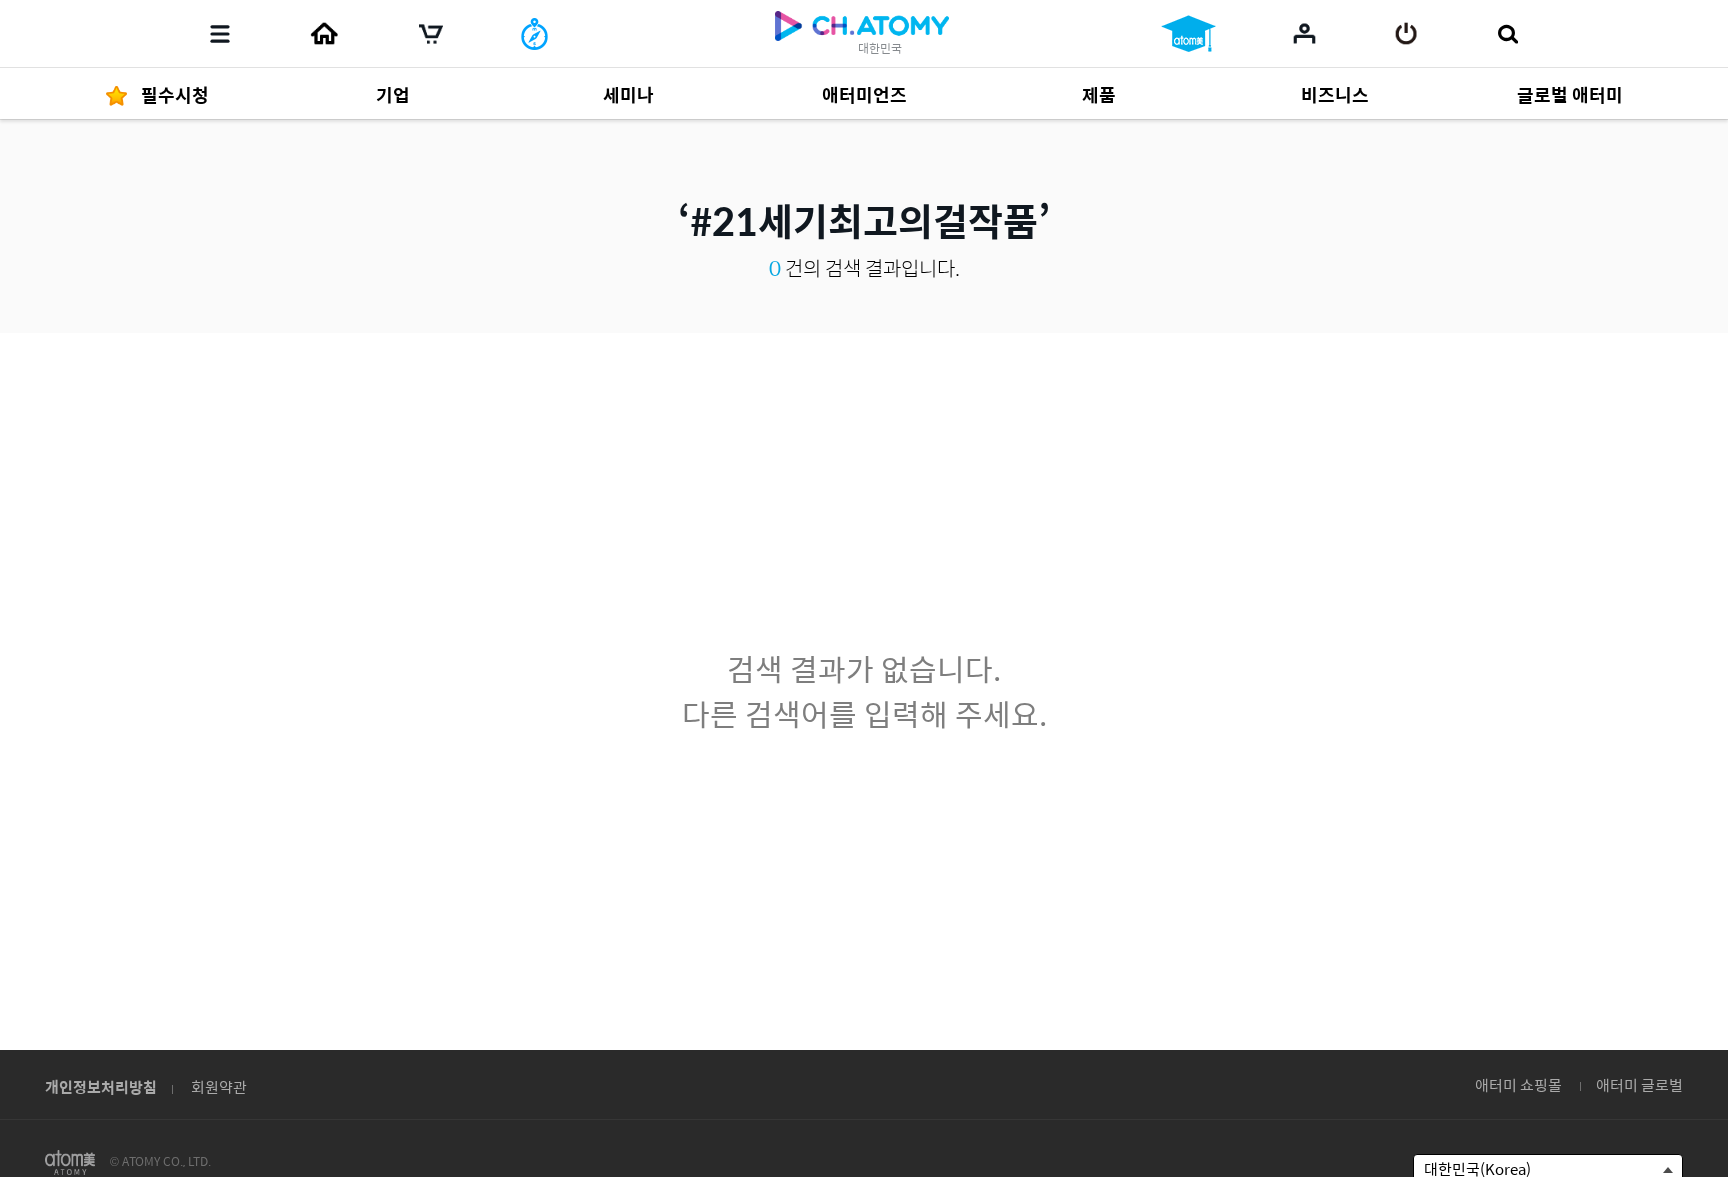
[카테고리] (220, 34)
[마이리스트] (1304, 33)
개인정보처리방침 (101, 1086)
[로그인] (1406, 34)
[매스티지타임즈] (534, 34)
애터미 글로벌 (1639, 1084)
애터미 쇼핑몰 (1518, 1084)
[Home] (324, 34)
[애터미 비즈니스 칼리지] (1188, 34)
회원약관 (219, 1086)
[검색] (1507, 34)
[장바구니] (431, 34)
